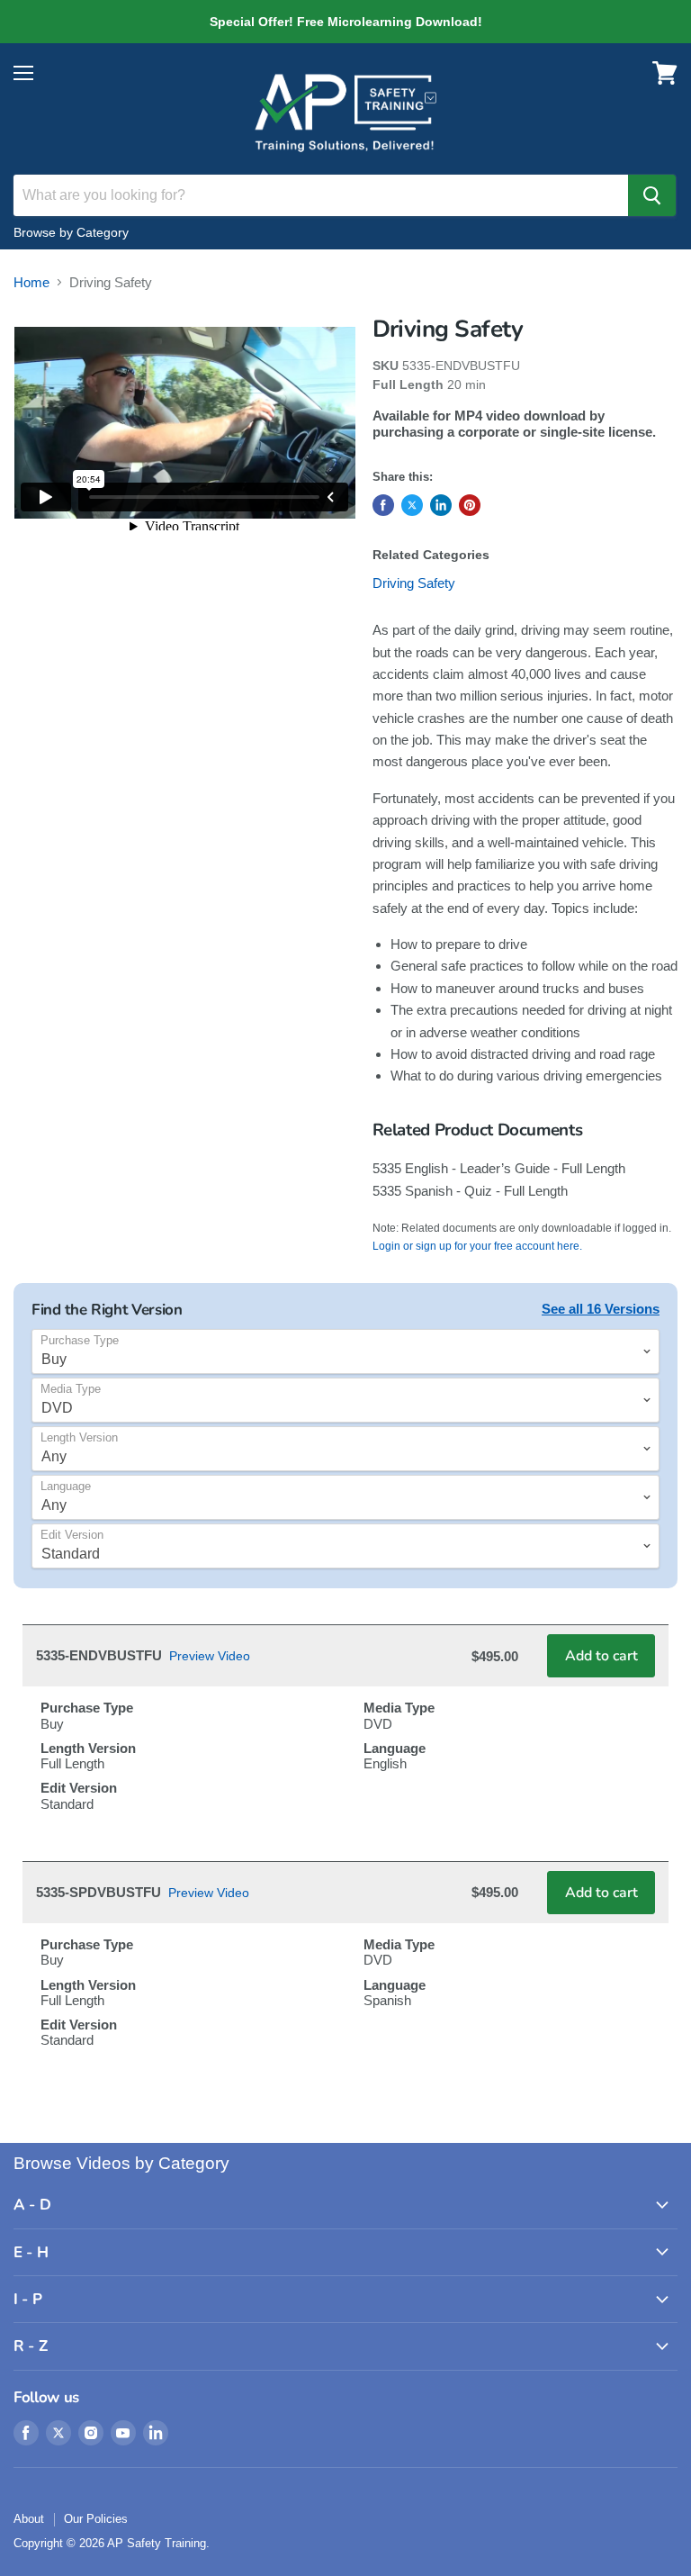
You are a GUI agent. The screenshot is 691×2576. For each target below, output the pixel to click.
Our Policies (96, 2519)
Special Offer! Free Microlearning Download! (345, 22)
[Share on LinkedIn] (441, 505)
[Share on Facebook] (383, 505)
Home (31, 282)
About (29, 2519)
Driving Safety (414, 583)
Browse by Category (71, 232)
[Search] (652, 195)
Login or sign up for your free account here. (477, 1246)
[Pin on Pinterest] (470, 505)
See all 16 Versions (601, 1309)
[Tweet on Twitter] (412, 505)
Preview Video (210, 1656)
